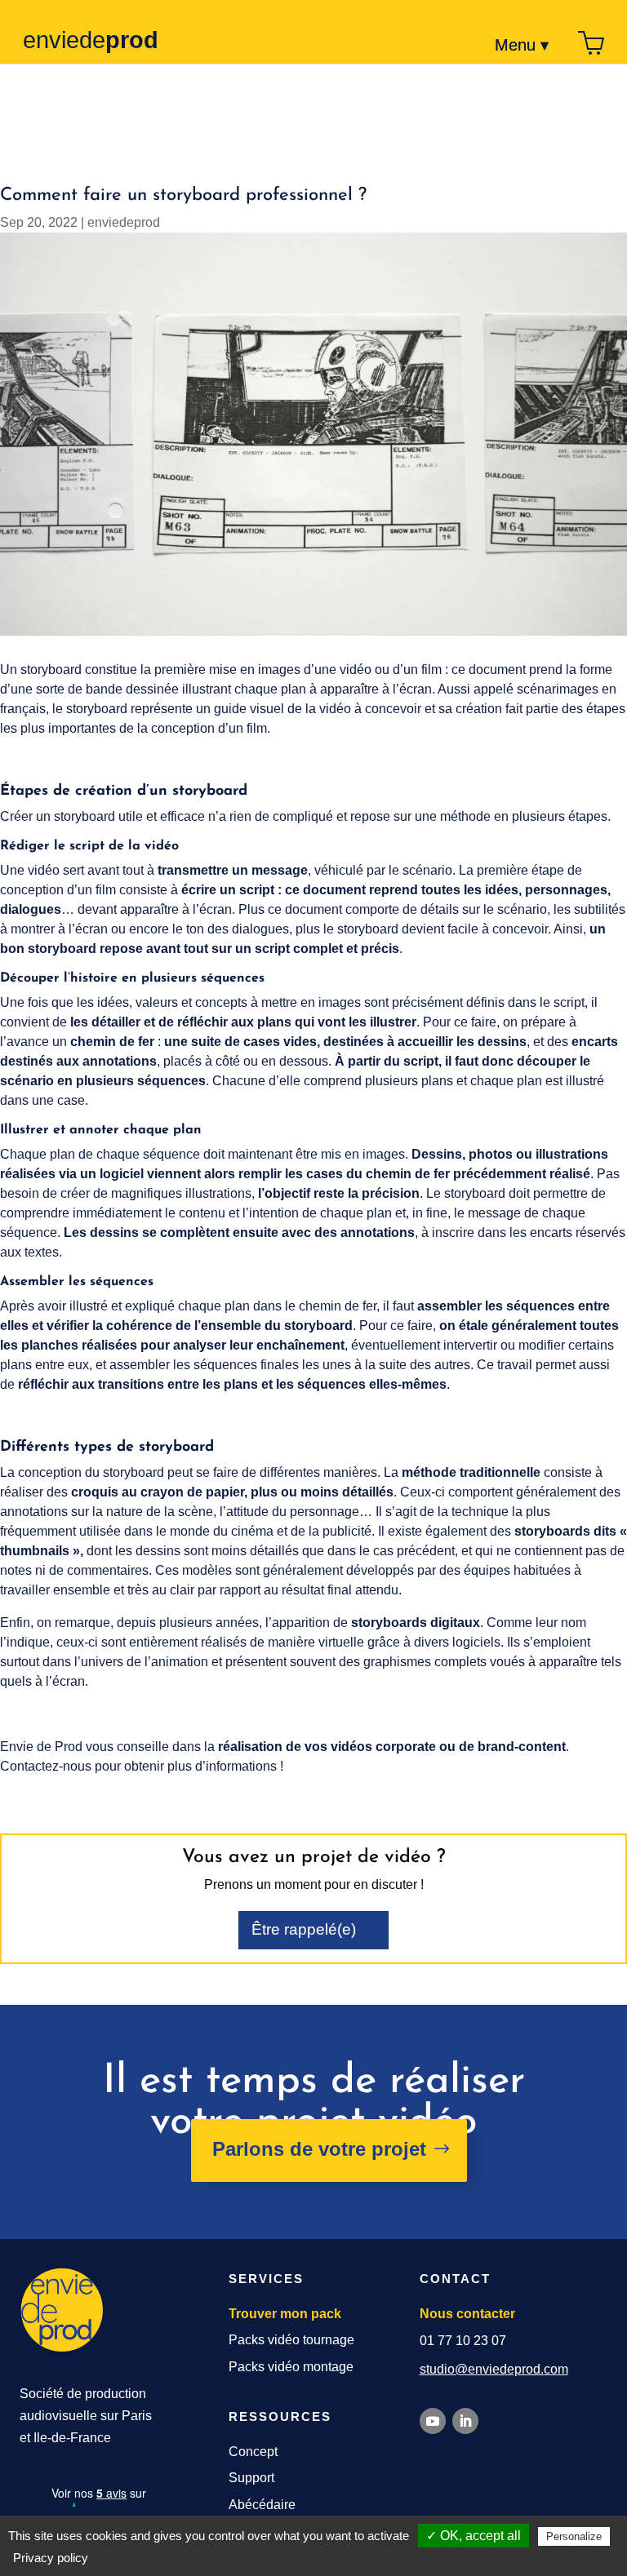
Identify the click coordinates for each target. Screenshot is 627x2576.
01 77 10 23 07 (463, 2341)
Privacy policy (51, 2558)
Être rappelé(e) (304, 1929)
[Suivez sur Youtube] (433, 2421)
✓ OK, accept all (474, 2536)
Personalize (574, 2536)
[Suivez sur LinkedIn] (465, 2421)
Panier (591, 45)
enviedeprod (124, 222)
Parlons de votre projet (319, 2149)
